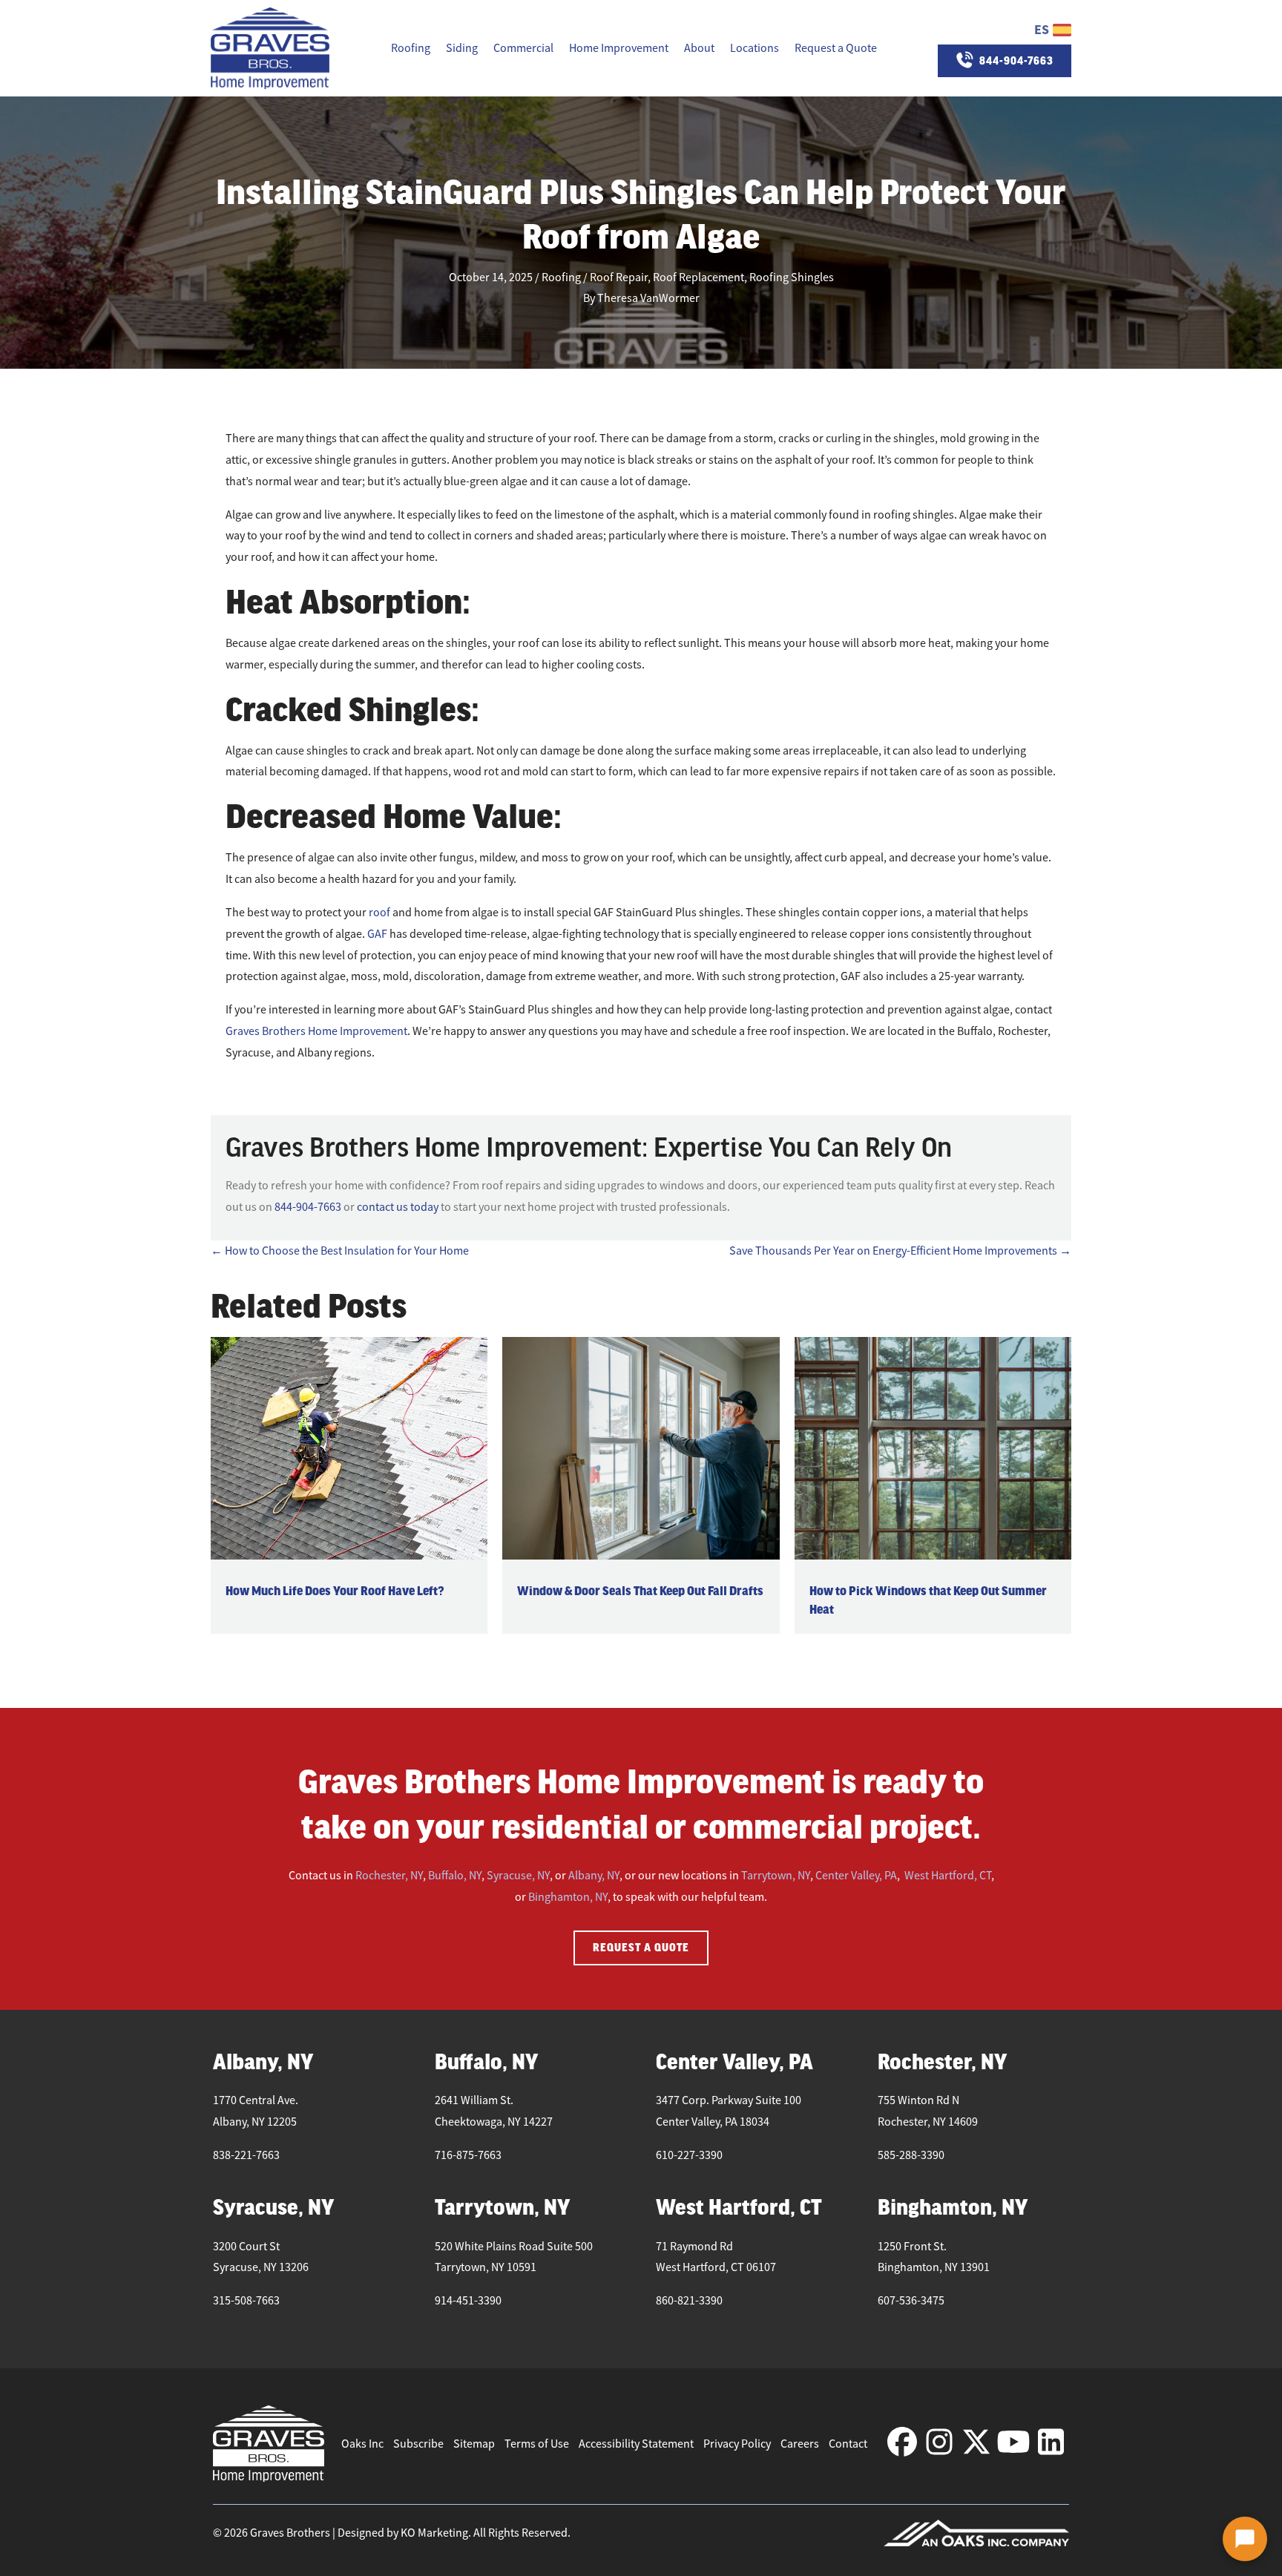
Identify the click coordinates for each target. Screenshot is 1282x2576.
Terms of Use (537, 2444)
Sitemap (474, 2444)
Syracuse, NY (518, 1876)
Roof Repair (619, 277)
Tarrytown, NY (776, 1876)
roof (379, 913)
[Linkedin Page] (1051, 2443)
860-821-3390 (689, 2301)
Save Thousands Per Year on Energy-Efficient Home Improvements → (900, 1251)
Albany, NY (594, 1876)
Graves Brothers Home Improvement (316, 1031)
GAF (377, 934)
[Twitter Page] (976, 2443)
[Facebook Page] (902, 2443)
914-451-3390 (468, 2301)
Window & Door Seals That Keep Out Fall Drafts (640, 1591)
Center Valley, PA (856, 1876)
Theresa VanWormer (648, 298)
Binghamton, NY (568, 1897)
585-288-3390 (911, 2155)
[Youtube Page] (1013, 2443)
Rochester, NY (389, 1876)
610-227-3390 (689, 2155)
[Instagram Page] (939, 2443)
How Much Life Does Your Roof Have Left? (335, 1591)
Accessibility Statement (636, 2444)
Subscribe (418, 2444)
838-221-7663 (246, 2155)
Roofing (411, 48)
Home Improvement (619, 48)
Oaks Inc (362, 2444)
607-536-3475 (911, 2301)
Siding (462, 48)
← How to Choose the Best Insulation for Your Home (340, 1251)
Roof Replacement (698, 277)
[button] (1245, 2539)
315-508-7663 (246, 2301)
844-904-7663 (308, 1207)
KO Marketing (434, 2533)
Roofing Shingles (792, 277)
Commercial (523, 48)
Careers (800, 2444)
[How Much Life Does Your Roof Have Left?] (349, 1448)
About (699, 48)
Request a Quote (836, 48)
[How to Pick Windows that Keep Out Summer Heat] (933, 1448)
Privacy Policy (737, 2444)
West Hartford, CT (948, 1876)
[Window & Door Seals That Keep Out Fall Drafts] (641, 1448)
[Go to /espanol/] (1005, 30)
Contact (848, 2444)
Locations (755, 48)
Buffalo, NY (455, 1876)
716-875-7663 (468, 2155)
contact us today (398, 1207)
